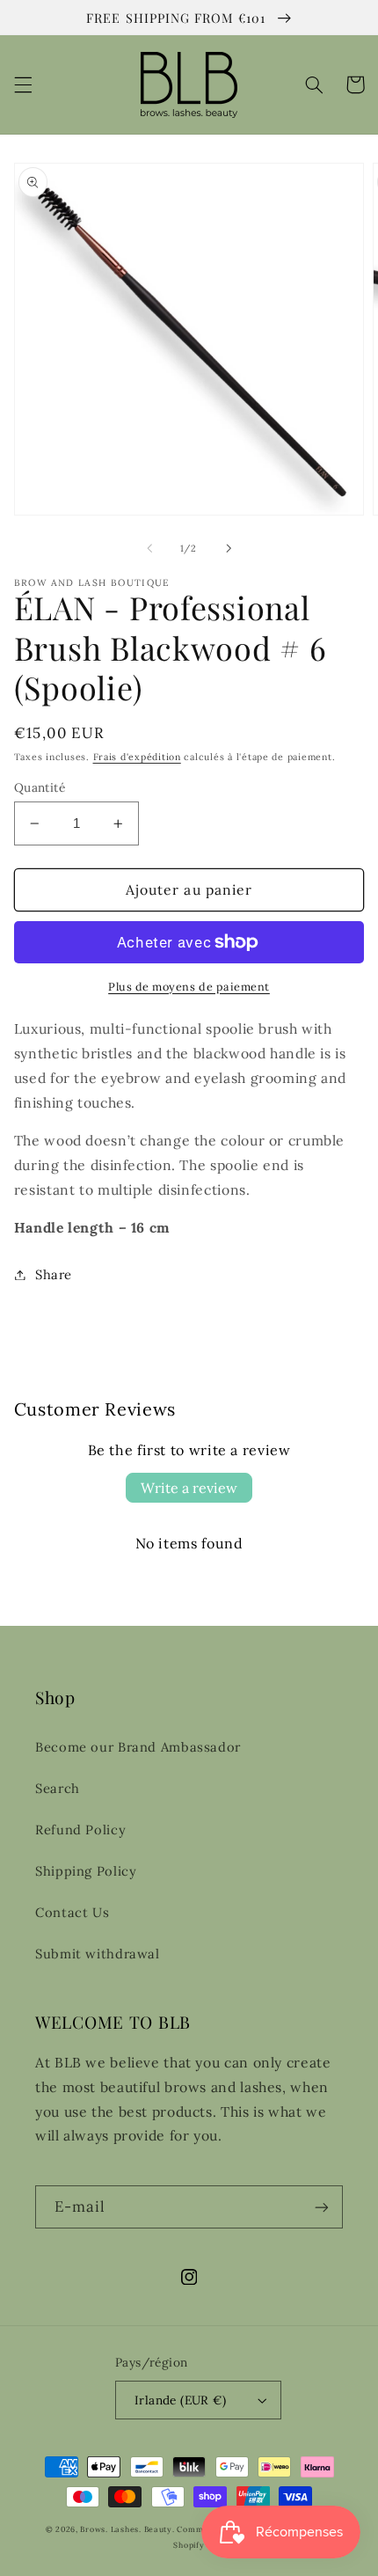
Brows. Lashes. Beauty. (128, 2529)
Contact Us (72, 1912)
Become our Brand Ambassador (138, 1747)
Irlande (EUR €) (180, 2400)
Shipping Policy (86, 1871)
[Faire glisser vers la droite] (229, 548)
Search (58, 1788)
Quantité (40, 787)
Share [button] (54, 1274)
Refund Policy (80, 1830)
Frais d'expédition (137, 757)
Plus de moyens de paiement (189, 986)
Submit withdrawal (98, 1954)
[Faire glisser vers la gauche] (149, 548)
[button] (23, 84)
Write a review (189, 1488)
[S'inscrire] (322, 2207)
